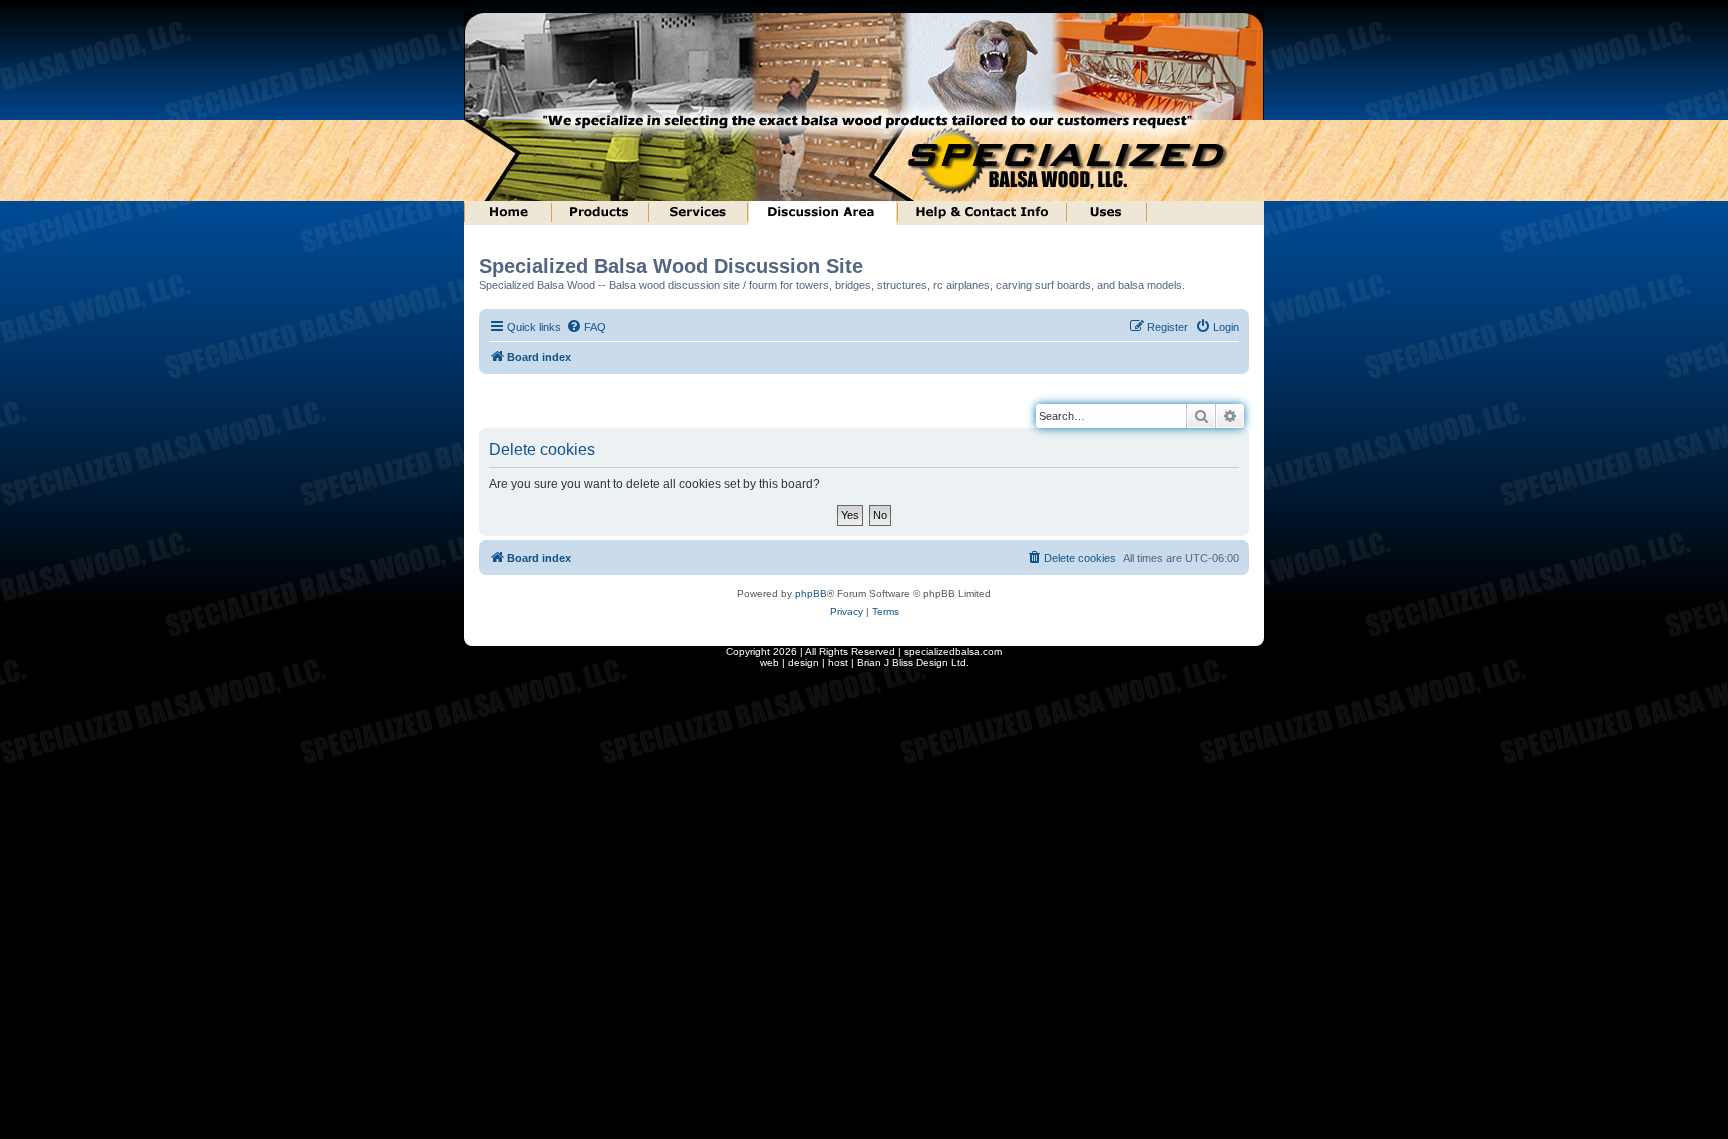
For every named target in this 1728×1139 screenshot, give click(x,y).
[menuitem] (586, 327)
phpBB (811, 593)
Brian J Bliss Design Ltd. (913, 662)
